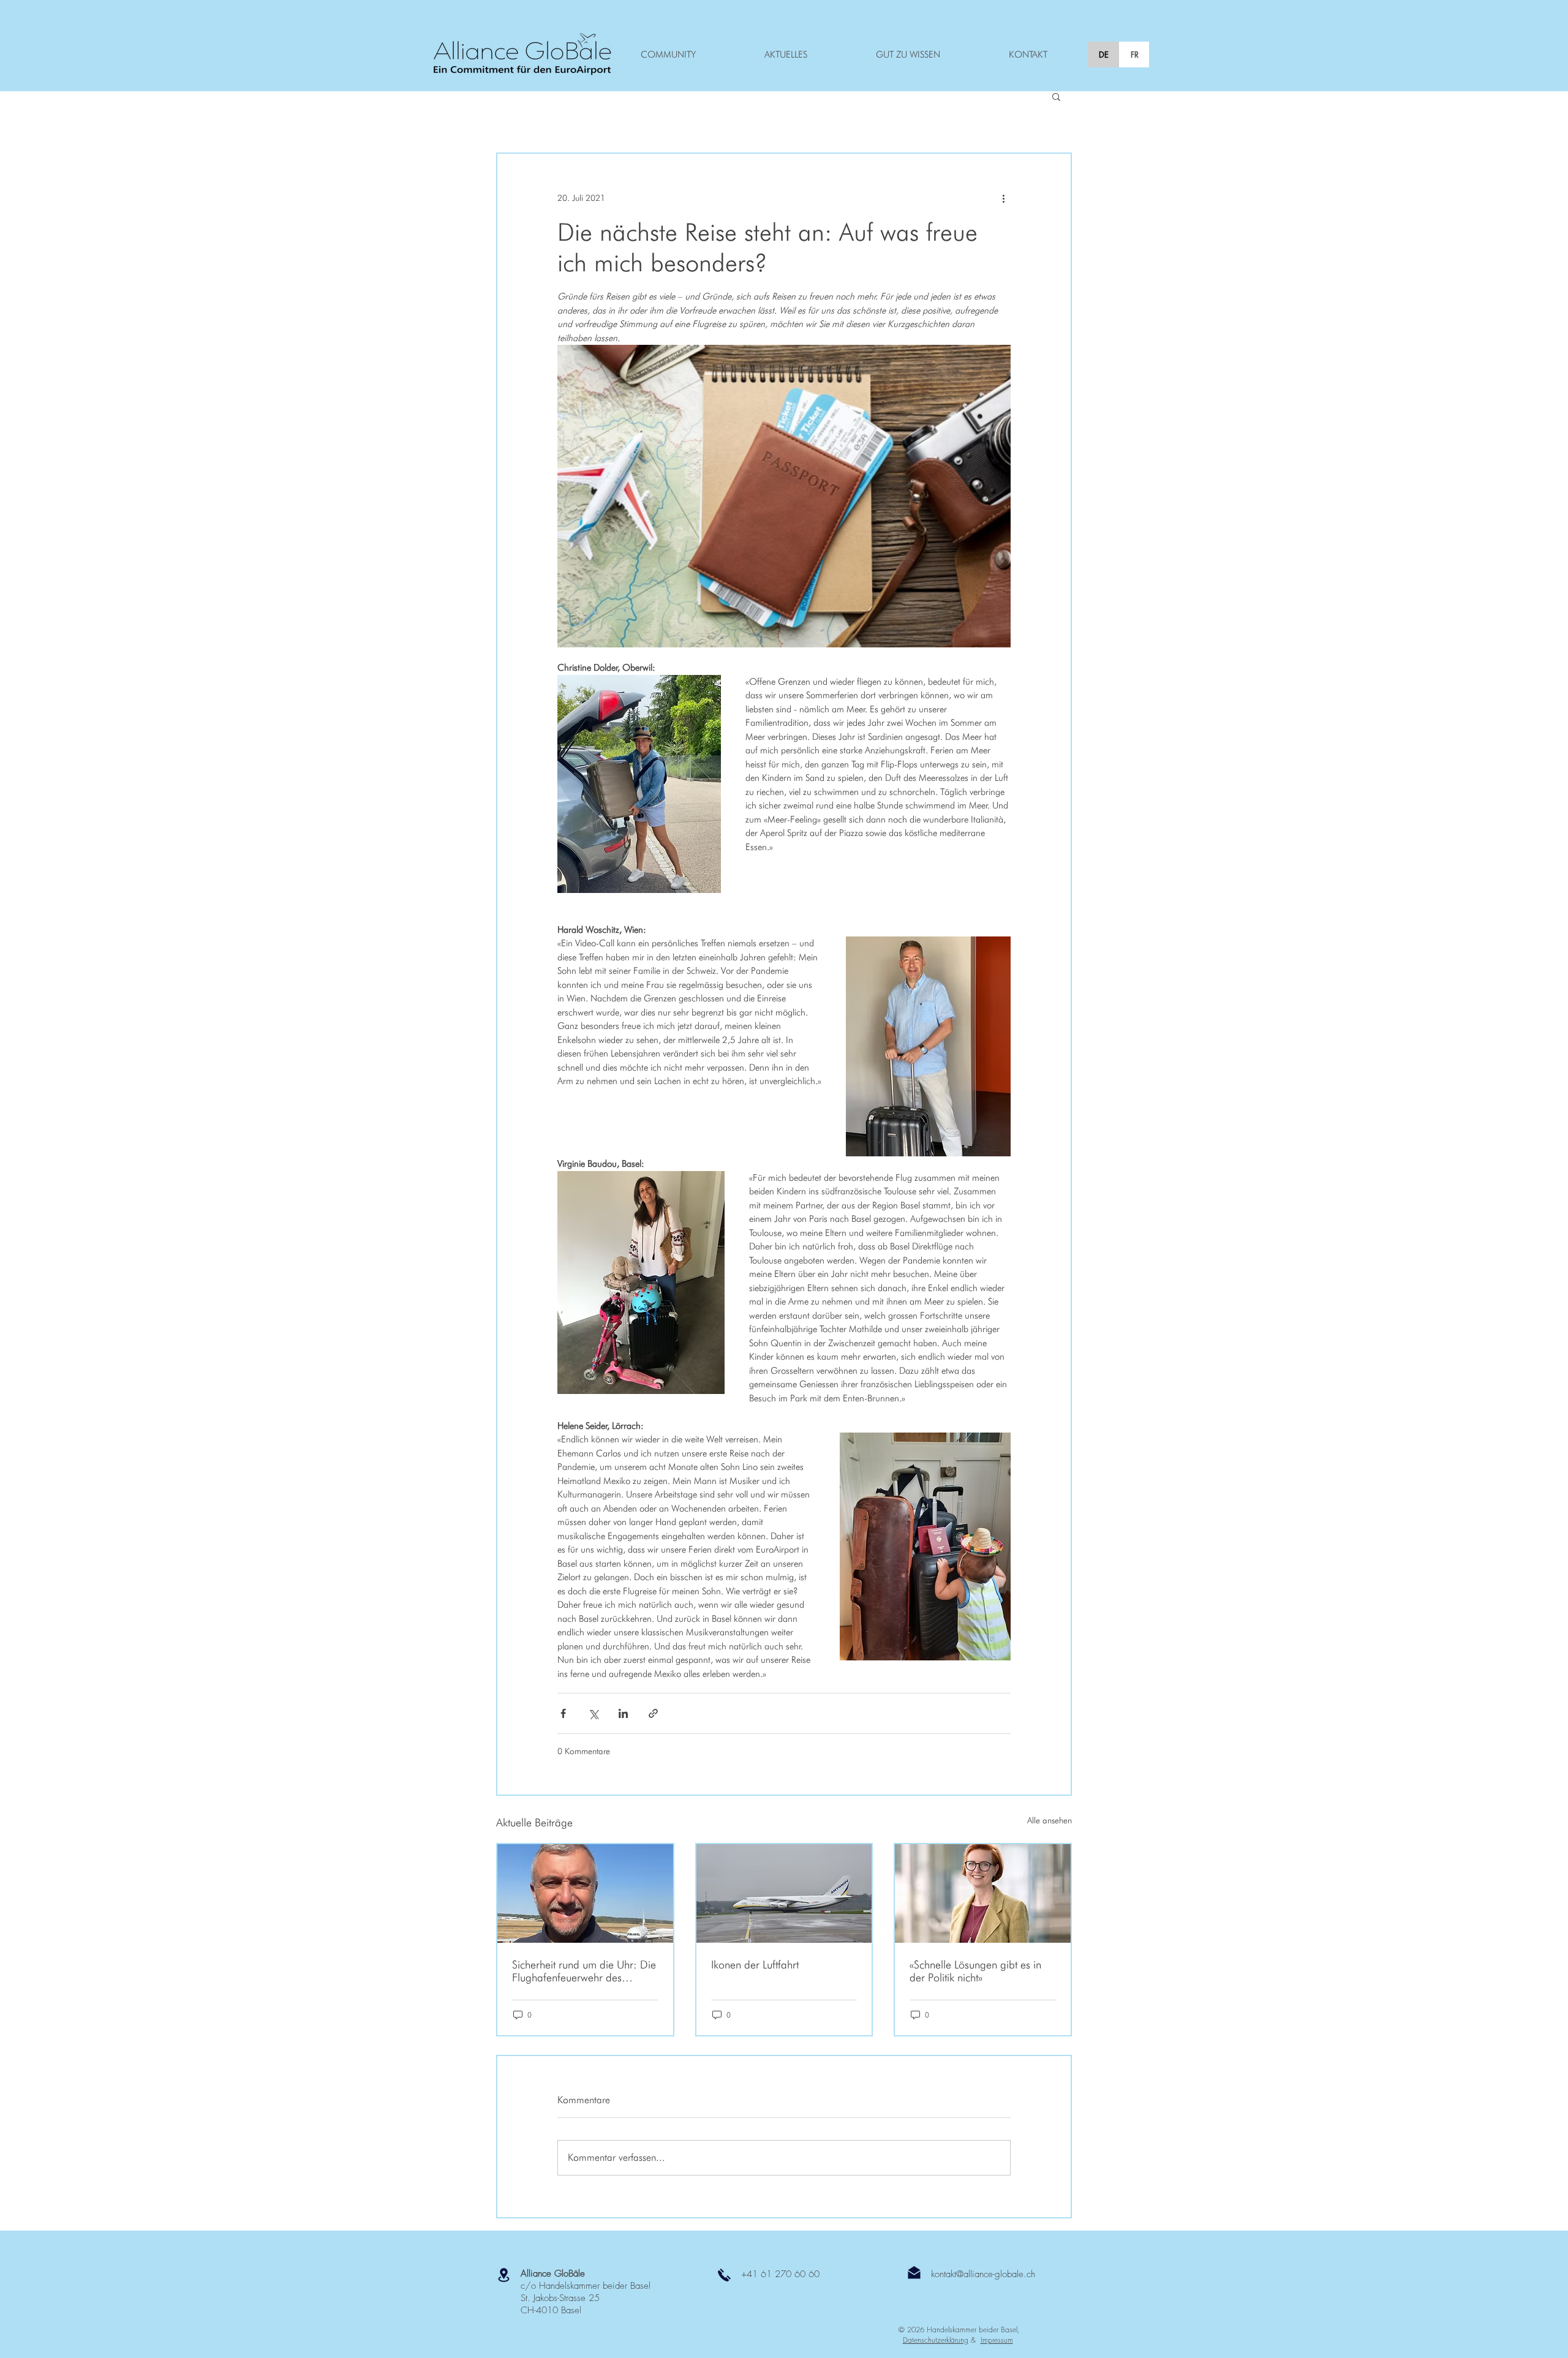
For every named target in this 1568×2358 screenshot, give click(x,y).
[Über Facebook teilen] (563, 1713)
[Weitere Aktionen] (1003, 198)
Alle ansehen (1050, 1820)
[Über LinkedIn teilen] (623, 1713)
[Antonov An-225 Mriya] (784, 1893)
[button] (1056, 96)
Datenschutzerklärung (936, 2340)
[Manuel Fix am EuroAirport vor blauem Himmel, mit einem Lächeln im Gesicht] (585, 1893)
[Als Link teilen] (653, 1713)
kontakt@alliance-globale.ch (983, 2274)
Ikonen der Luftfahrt (755, 1964)
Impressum (997, 2340)
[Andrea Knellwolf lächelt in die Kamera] (983, 1893)
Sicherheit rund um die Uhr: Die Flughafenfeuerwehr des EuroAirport (584, 1971)
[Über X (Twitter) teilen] (593, 1713)
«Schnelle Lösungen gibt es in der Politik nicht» (975, 1971)
